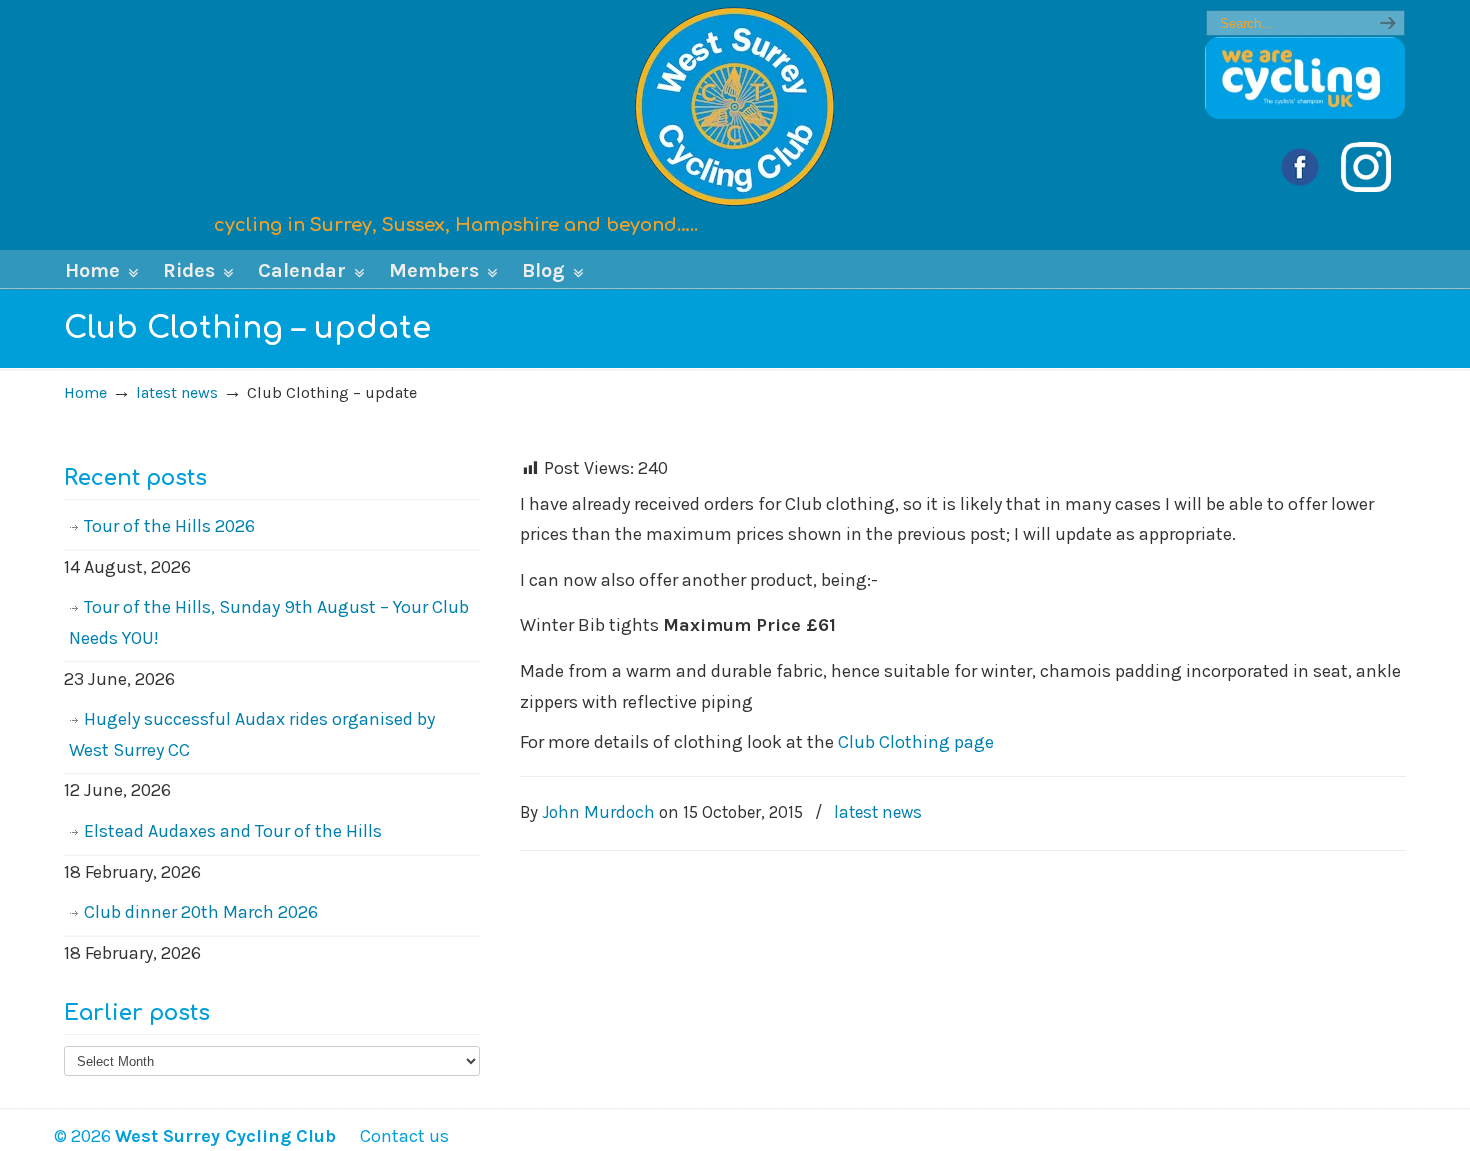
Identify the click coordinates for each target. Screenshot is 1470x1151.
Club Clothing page (916, 742)
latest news (177, 392)
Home (85, 392)
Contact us (394, 1136)
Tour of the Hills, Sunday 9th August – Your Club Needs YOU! (269, 622)
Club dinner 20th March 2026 (201, 912)
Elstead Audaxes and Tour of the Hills (233, 831)
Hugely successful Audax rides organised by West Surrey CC (252, 734)
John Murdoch (598, 812)
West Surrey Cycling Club (735, 106)
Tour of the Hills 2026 (169, 526)
